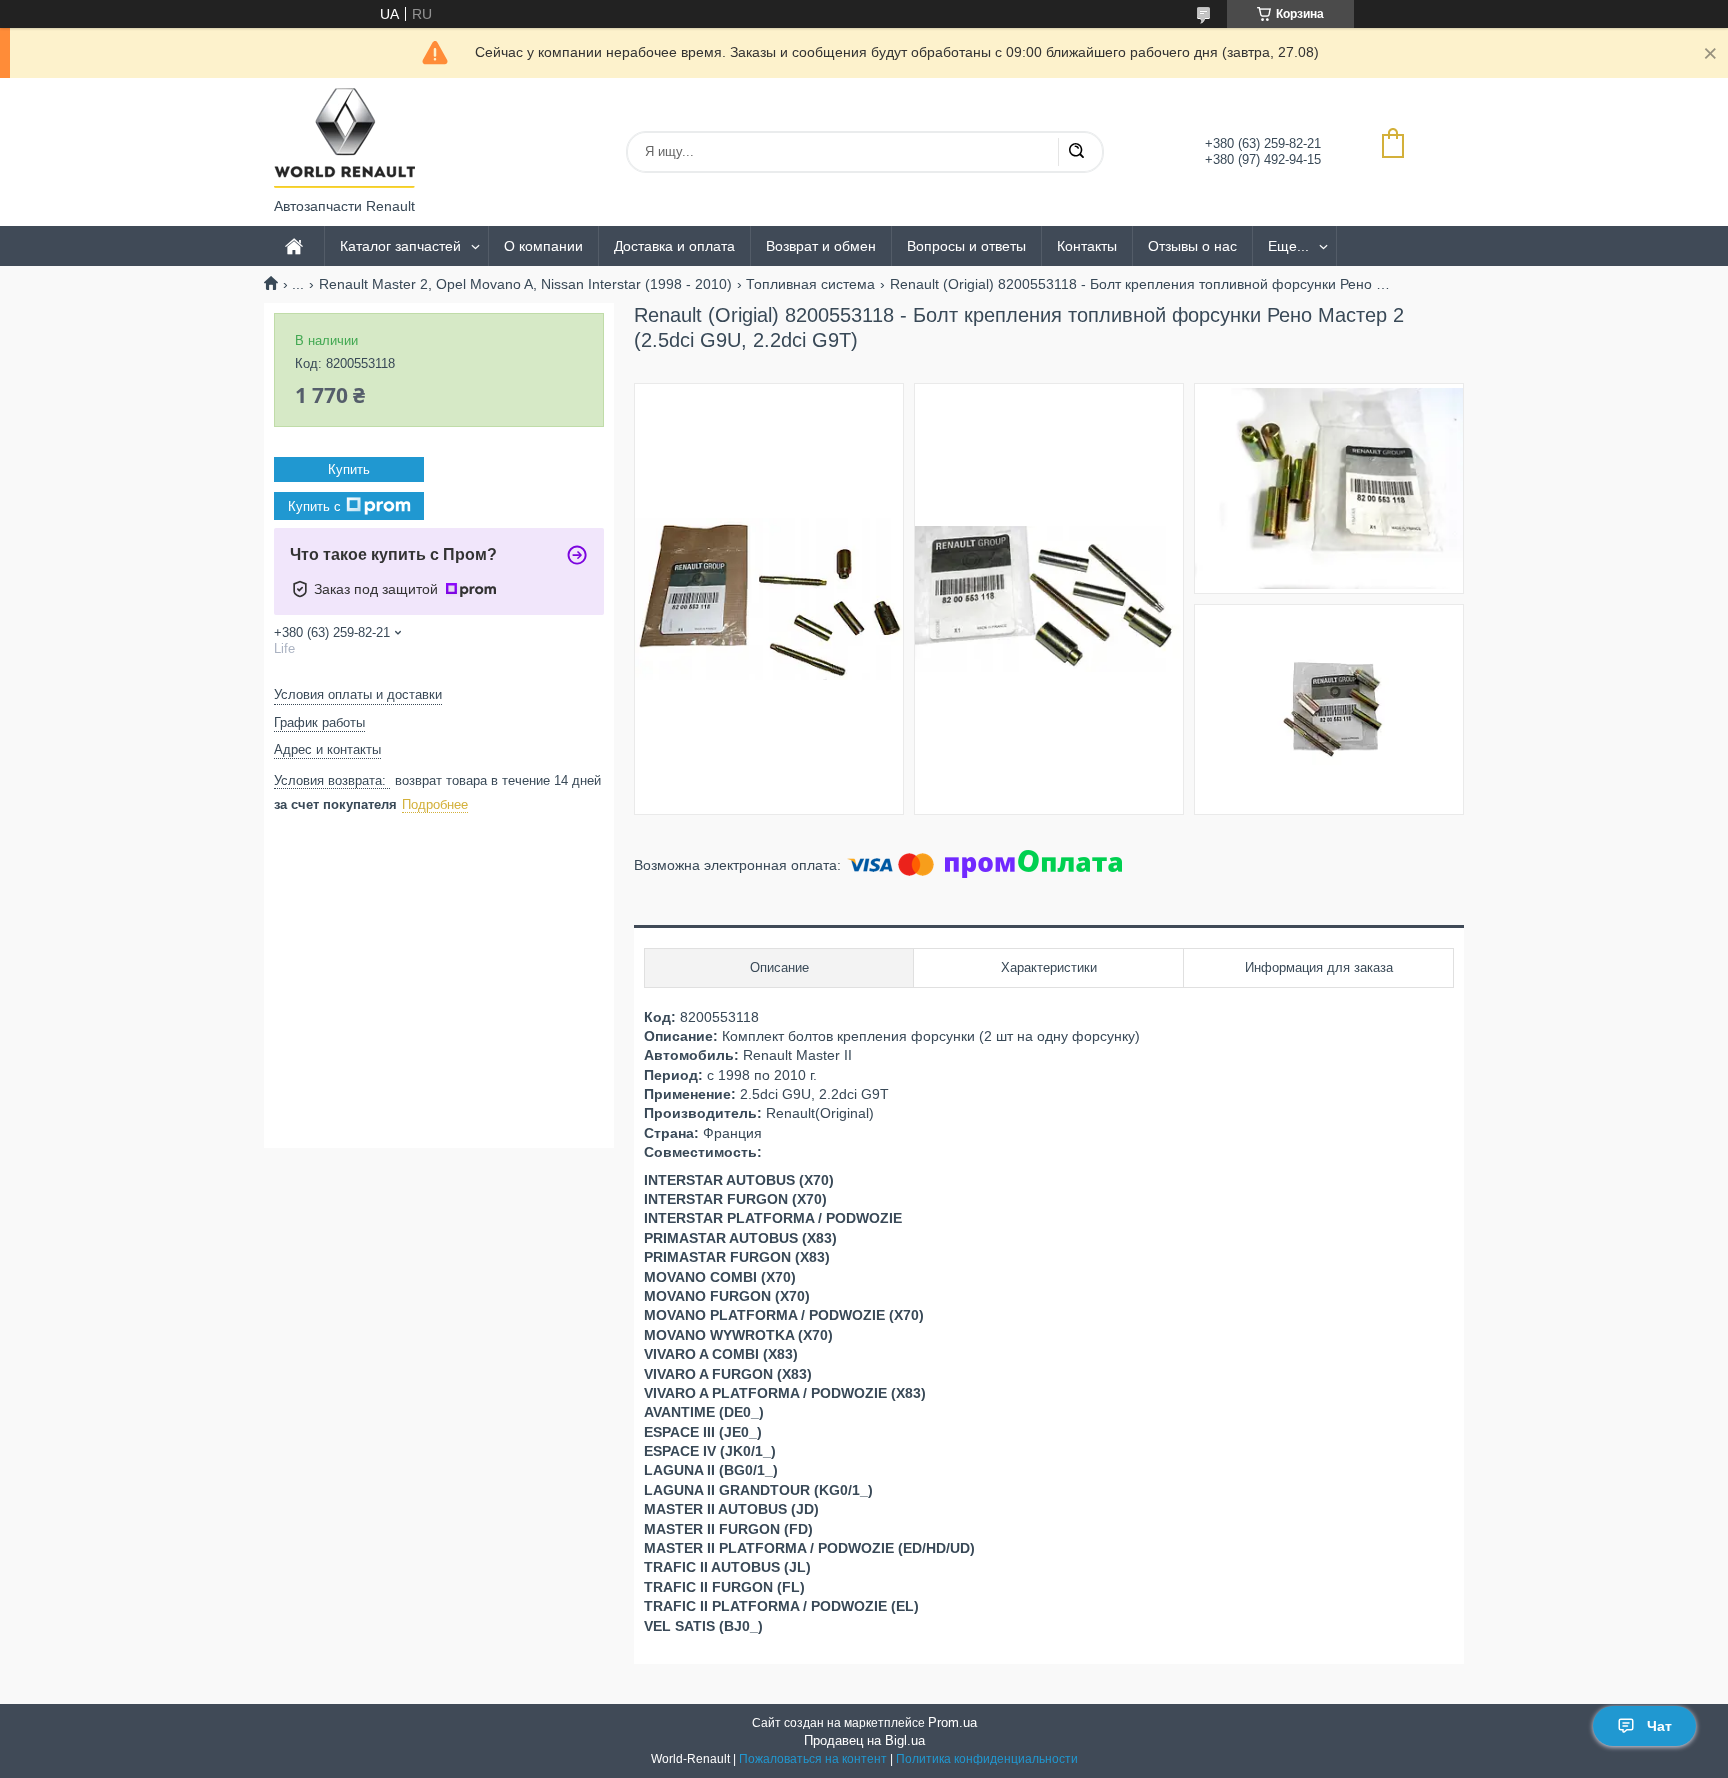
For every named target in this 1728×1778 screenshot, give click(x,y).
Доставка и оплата (674, 246)
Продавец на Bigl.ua (864, 1740)
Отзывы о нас (1192, 246)
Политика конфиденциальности (987, 1759)
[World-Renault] (344, 138)
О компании (543, 246)
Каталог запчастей (400, 246)
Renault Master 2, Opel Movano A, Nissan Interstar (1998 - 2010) (525, 284)
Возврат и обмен (821, 246)
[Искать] (1076, 152)
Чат (1659, 1726)
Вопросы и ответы (966, 246)
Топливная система (810, 284)
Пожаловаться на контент (813, 1759)
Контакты (1087, 246)
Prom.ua (952, 1722)
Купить (349, 469)
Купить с (314, 506)
